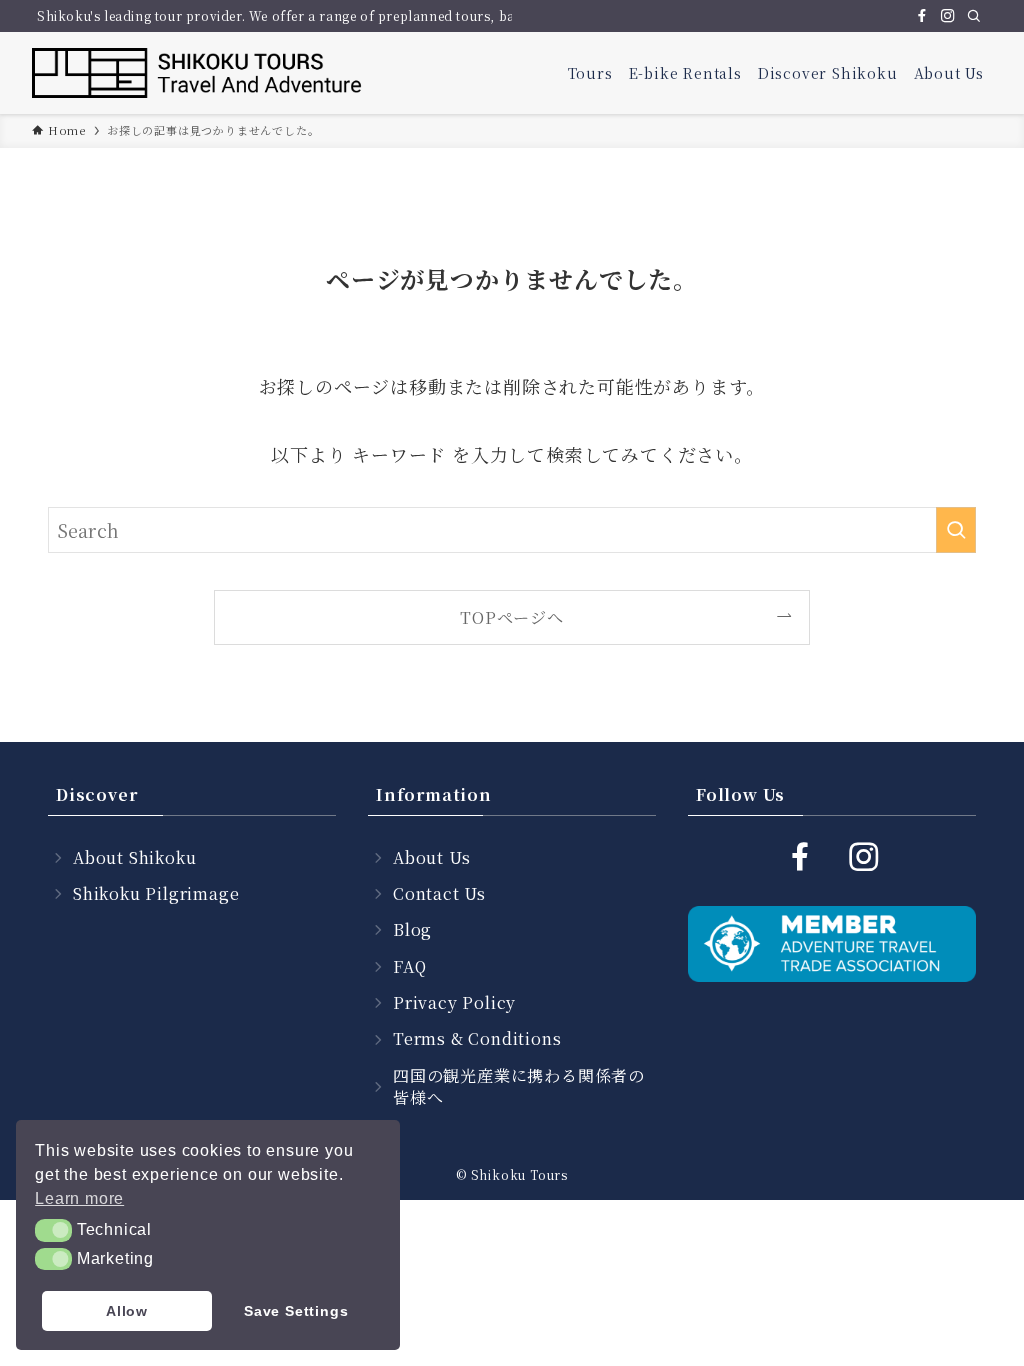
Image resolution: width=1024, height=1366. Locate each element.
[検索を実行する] (956, 530)
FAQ (409, 966)
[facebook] (922, 16)
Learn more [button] (79, 1198)
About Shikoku (134, 857)
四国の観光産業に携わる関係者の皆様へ (519, 1086)
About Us (431, 857)
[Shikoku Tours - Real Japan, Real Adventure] (198, 73)
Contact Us (439, 893)
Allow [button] (127, 1311)
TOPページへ (512, 617)
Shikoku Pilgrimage (156, 893)
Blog (412, 929)
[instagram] (948, 16)
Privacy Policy (454, 1002)
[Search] (974, 16)
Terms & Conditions (477, 1038)
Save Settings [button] (296, 1311)
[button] (53, 1230)
